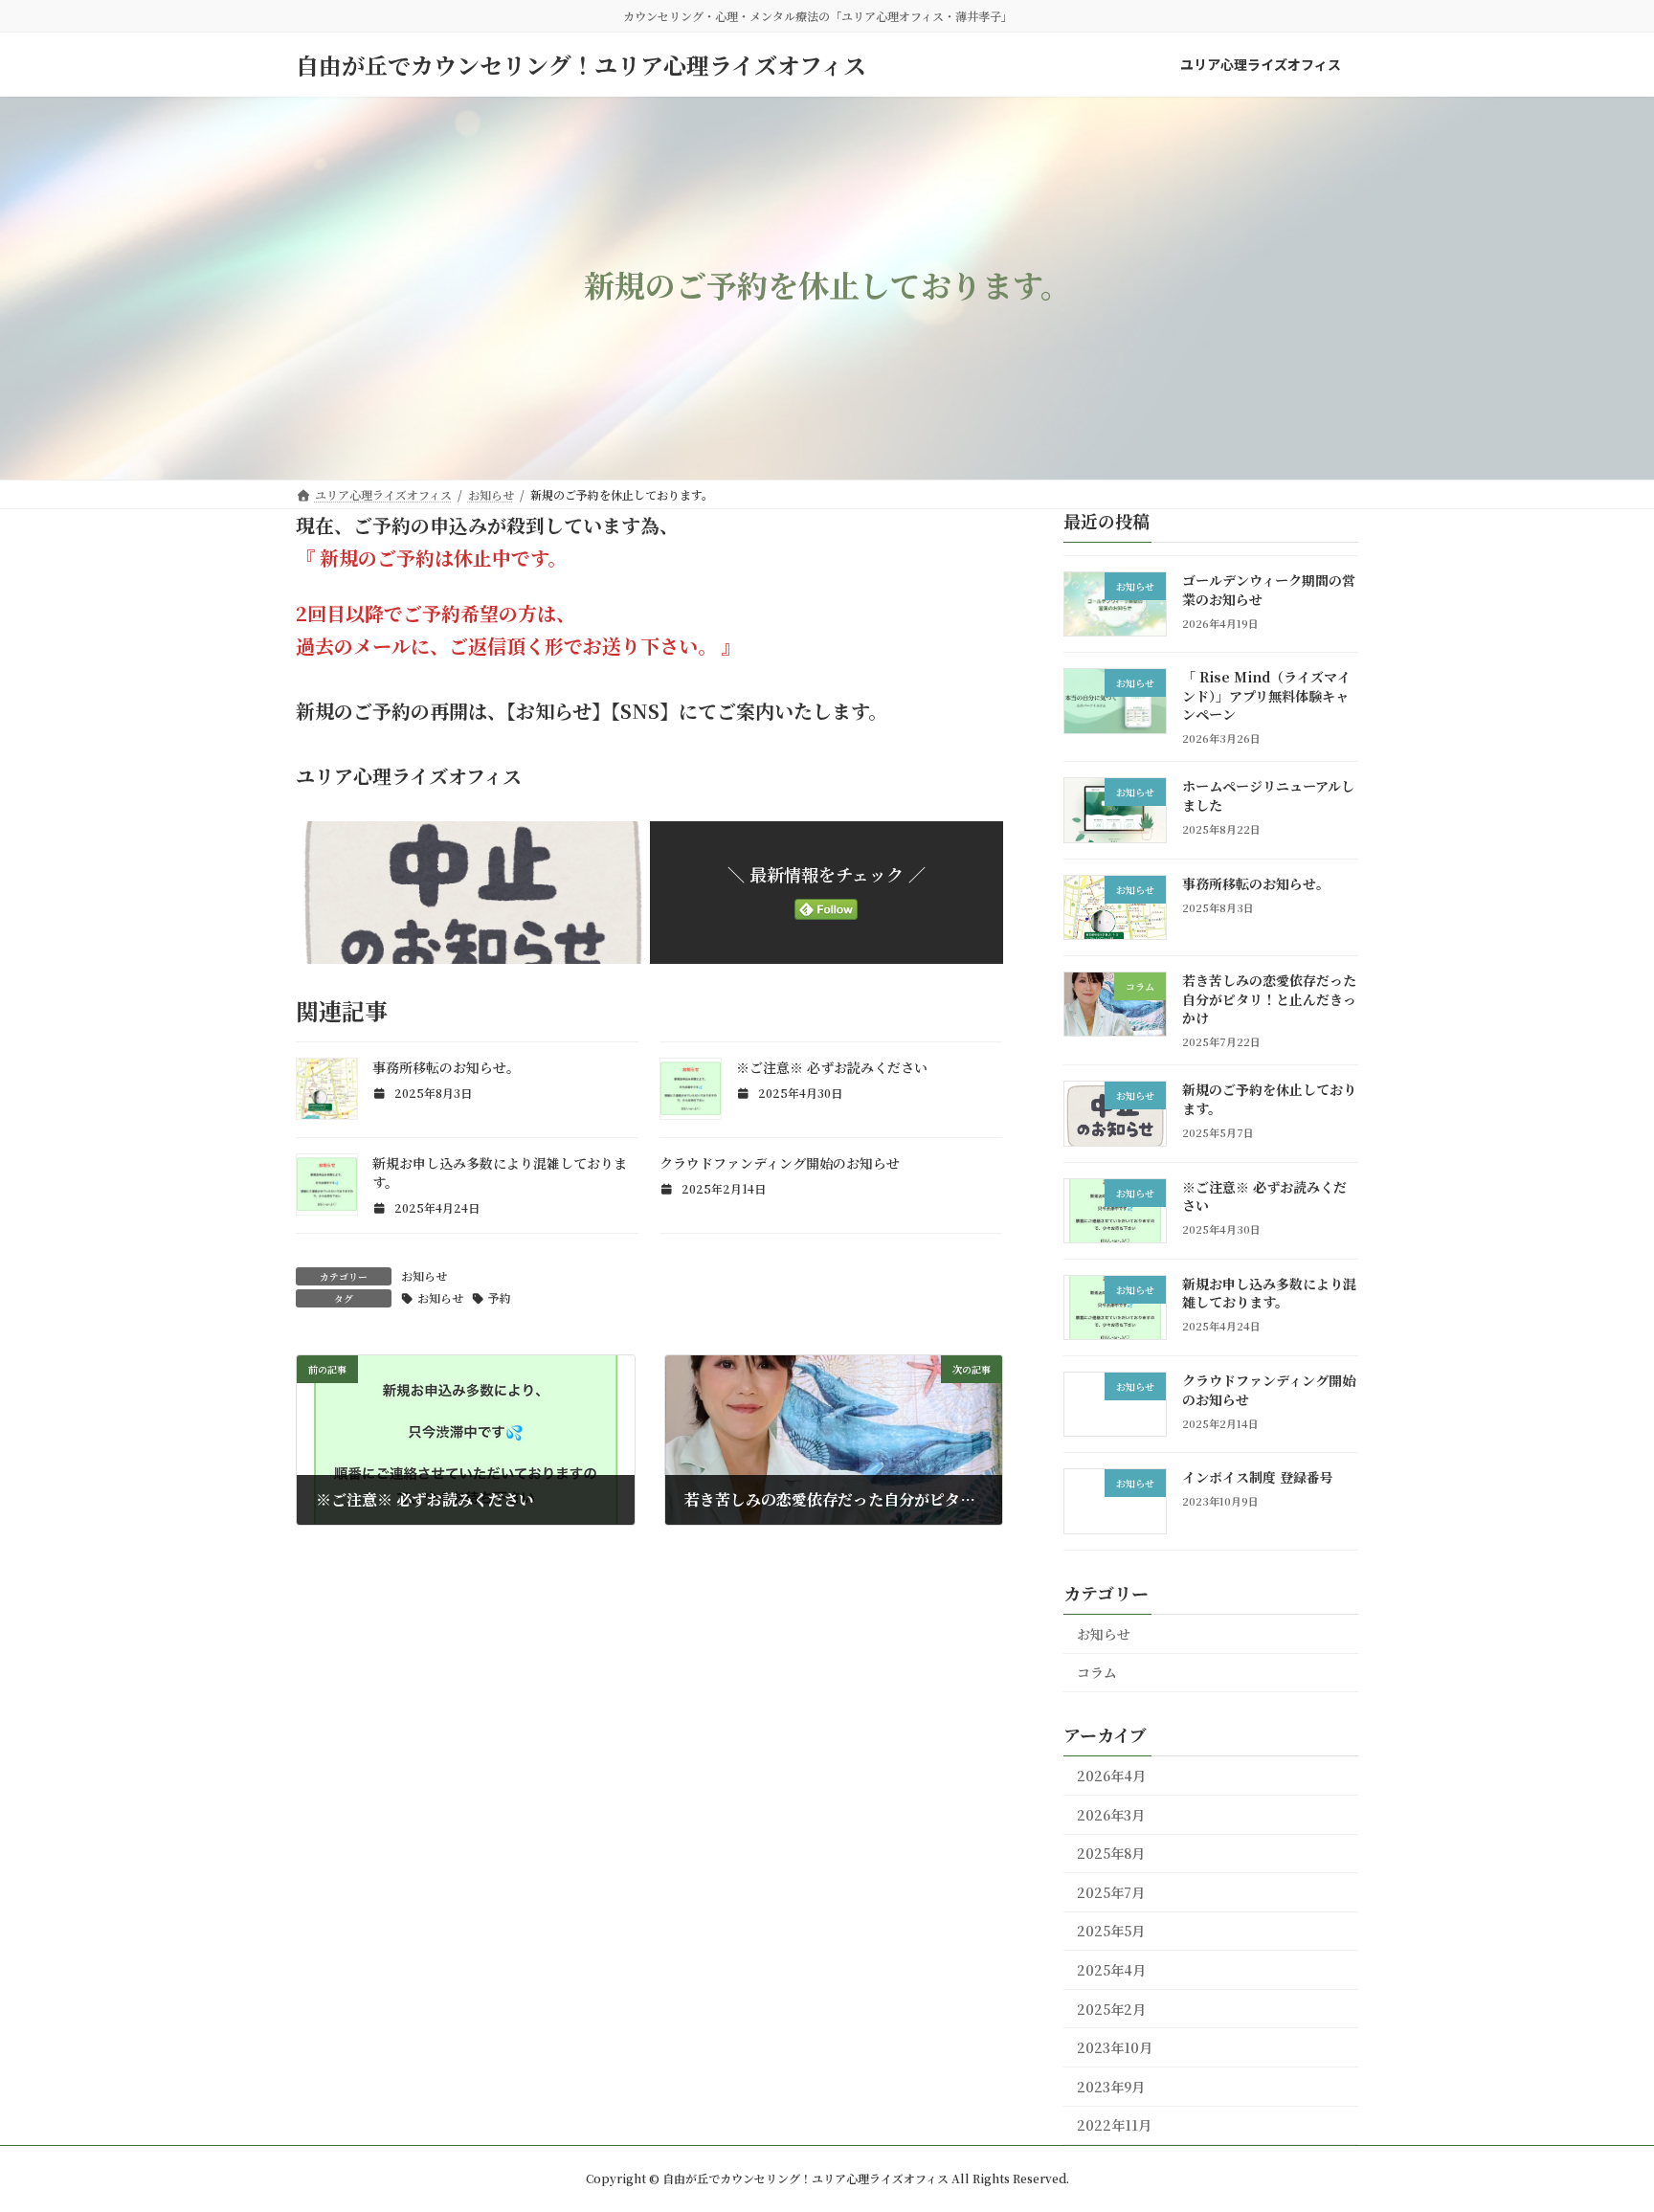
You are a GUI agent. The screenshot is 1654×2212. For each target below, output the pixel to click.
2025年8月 (1111, 1853)
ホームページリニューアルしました (1268, 795)
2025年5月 (1111, 1931)
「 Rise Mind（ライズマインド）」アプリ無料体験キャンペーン (1266, 695)
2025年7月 (1111, 1892)
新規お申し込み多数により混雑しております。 (1269, 1293)
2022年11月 (1114, 2125)
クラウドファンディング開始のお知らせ (780, 1163)
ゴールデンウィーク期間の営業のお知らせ (1269, 590)
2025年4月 (1111, 1970)
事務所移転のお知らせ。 (446, 1067)
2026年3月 (1111, 1815)
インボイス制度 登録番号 (1258, 1477)
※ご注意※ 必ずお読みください (832, 1067)
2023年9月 (1111, 2087)
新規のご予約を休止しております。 (1269, 1099)
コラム (1097, 1672)
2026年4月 (1111, 1776)
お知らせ (424, 1275)
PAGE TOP (1599, 2128)
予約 (500, 1297)
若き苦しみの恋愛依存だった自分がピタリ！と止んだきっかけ (1269, 999)
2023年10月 (1115, 2047)
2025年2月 (1111, 2009)
